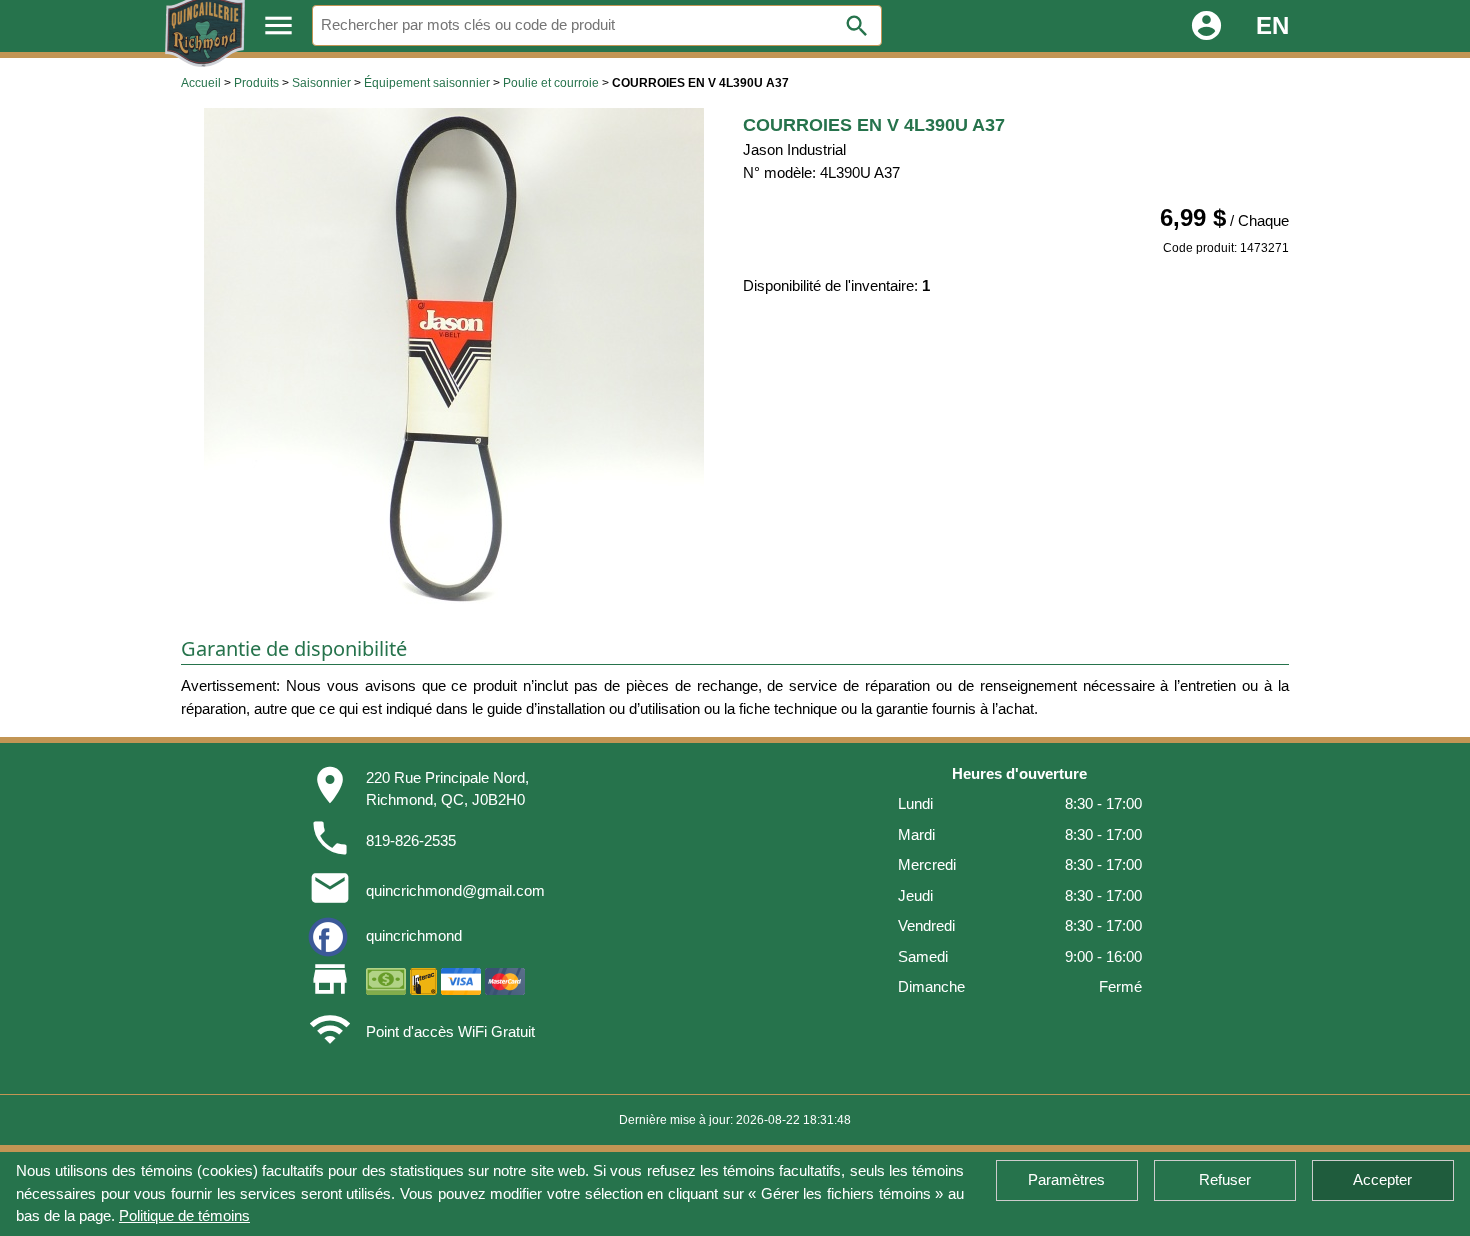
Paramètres (1066, 1179)
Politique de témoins (184, 1215)
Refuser (1225, 1179)
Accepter (1382, 1179)
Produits (256, 83)
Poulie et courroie (551, 83)
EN (1272, 25)
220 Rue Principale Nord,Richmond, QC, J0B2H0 (447, 789)
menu (278, 25)
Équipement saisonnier (427, 83)
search (857, 26)
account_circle (1206, 25)
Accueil (201, 83)
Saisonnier (321, 83)
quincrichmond (414, 935)
